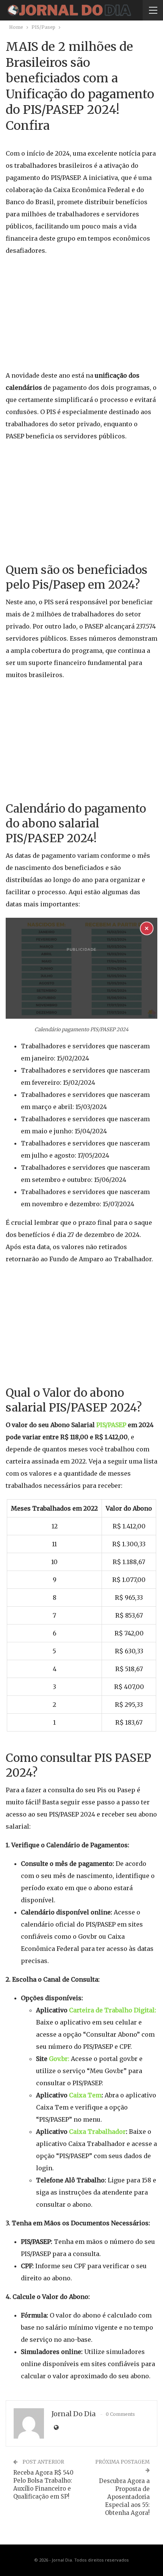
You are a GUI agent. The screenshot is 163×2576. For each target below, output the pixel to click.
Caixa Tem (85, 2095)
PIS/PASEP (111, 1425)
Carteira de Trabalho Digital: (113, 2010)
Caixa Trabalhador (97, 2132)
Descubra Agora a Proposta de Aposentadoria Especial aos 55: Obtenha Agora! (124, 2497)
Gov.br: (59, 2059)
